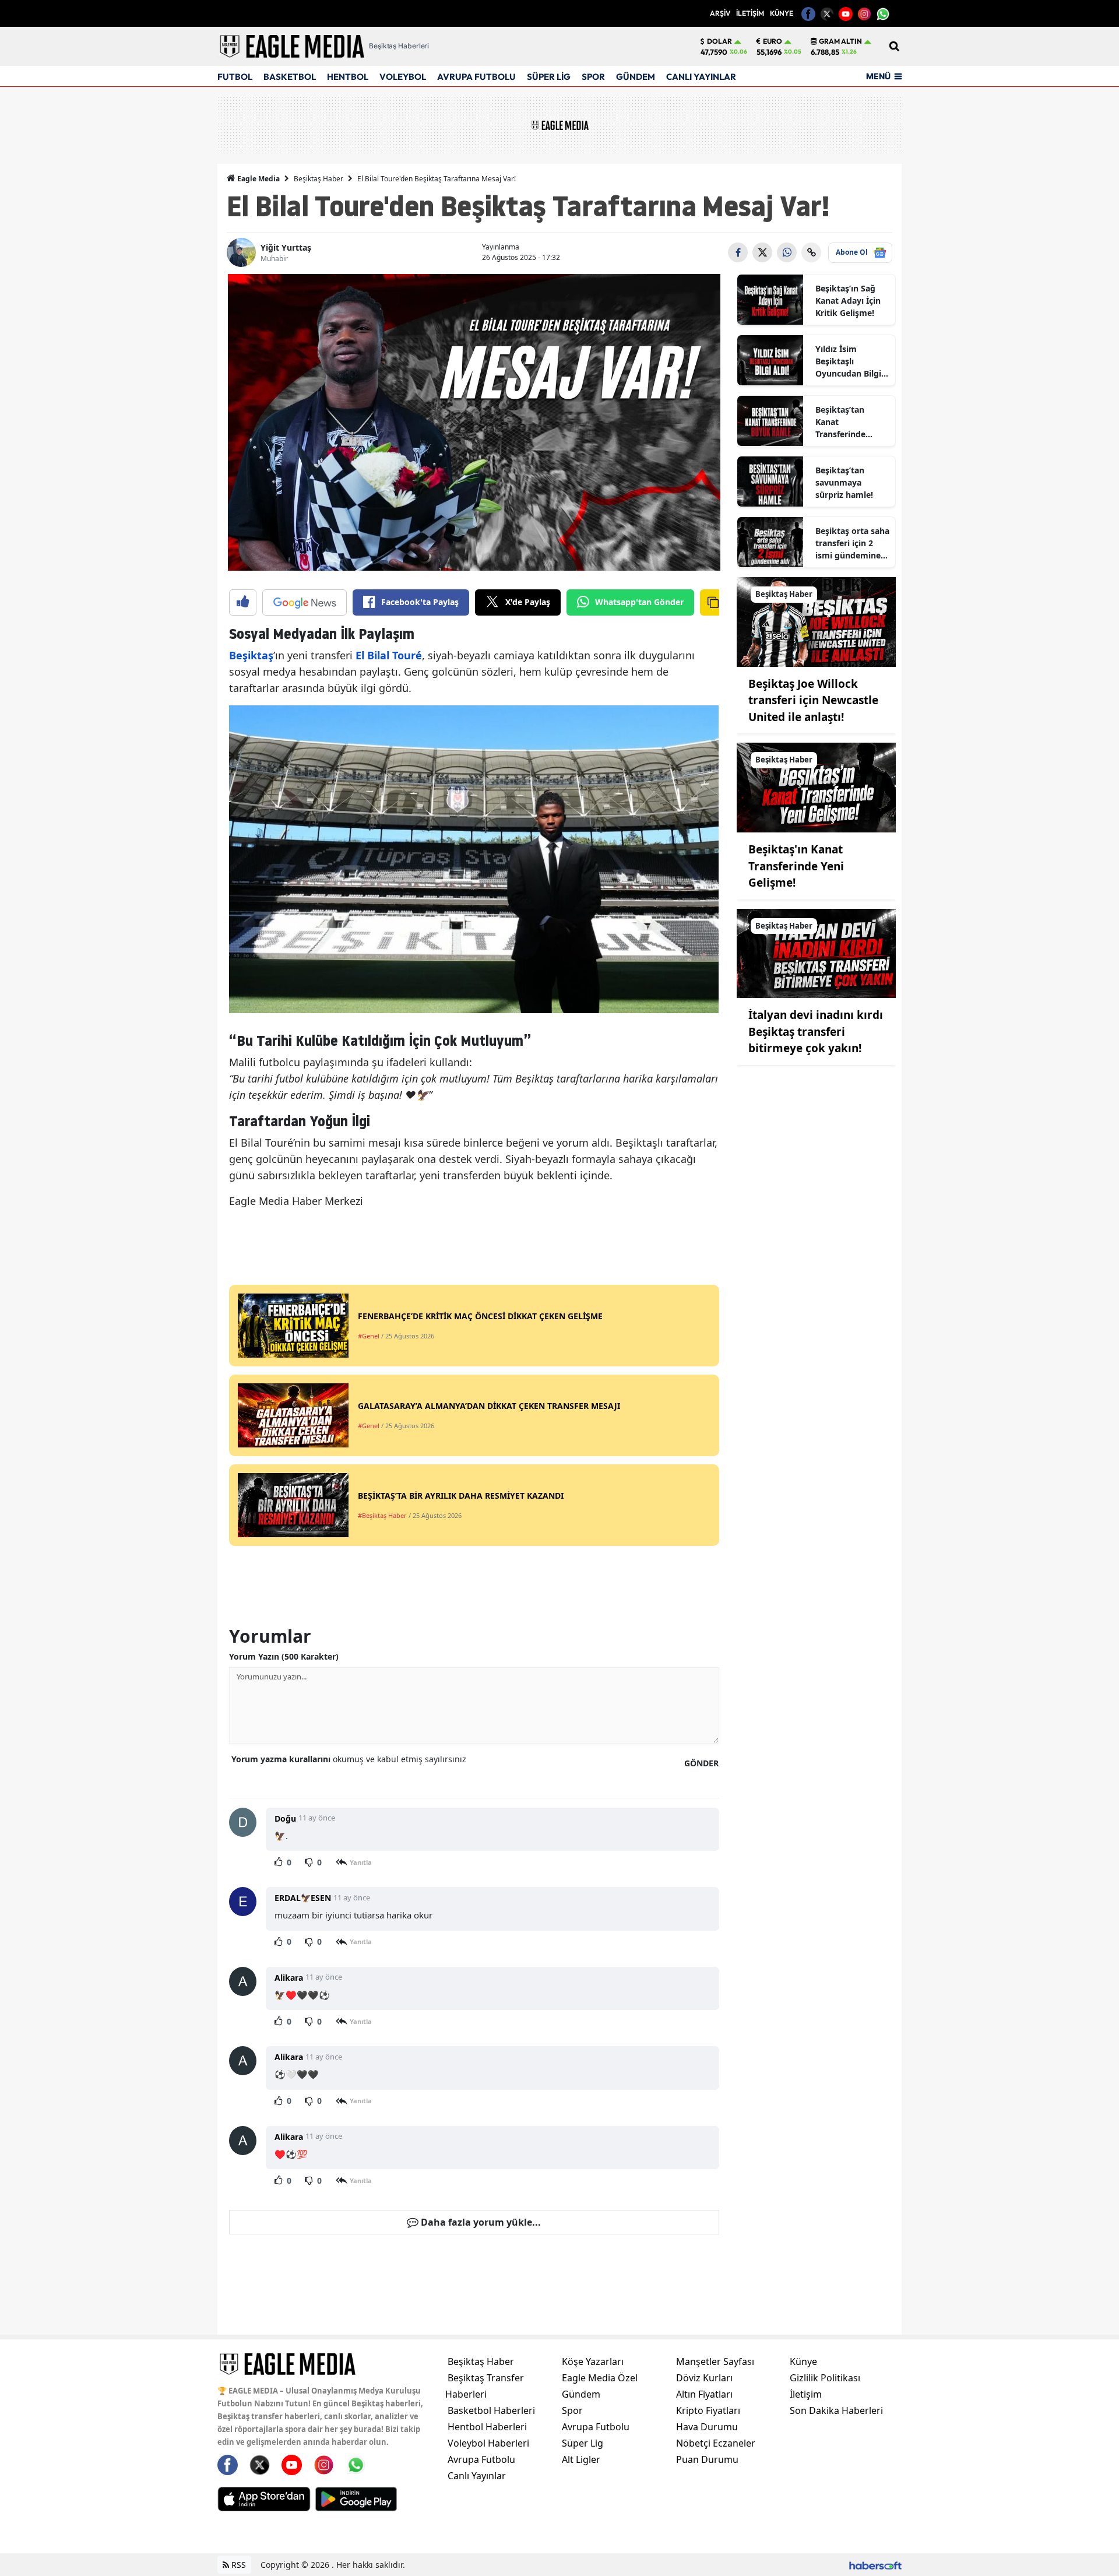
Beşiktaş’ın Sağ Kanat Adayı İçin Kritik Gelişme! (848, 301)
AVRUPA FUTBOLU (476, 77)
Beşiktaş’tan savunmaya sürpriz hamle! (844, 482)
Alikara (289, 1978)
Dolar (719, 41)
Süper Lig (583, 2443)
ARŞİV (720, 13)
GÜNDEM (636, 77)
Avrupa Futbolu (481, 2459)
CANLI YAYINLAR (701, 77)
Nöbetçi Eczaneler (716, 2443)
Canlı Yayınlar (477, 2476)
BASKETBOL (290, 77)
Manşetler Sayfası (715, 2361)
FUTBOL (235, 77)
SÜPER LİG (549, 77)
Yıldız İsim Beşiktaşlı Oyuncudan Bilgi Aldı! (848, 361)
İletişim (806, 2394)
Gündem (581, 2394)
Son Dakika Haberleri (836, 2410)
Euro (773, 41)
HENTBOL (348, 77)
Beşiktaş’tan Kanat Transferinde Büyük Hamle (842, 422)
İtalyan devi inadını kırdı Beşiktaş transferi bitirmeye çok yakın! (816, 1032)
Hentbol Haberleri (487, 2427)
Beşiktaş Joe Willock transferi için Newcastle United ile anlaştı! (813, 700)
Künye (803, 2361)
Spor (572, 2410)
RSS (237, 2565)
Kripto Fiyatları (708, 2410)
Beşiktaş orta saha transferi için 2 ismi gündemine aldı (852, 543)
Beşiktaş (251, 655)
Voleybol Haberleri (488, 2443)
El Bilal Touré (387, 655)
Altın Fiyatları (704, 2394)
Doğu (285, 1818)
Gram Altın (840, 41)
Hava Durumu (707, 2427)
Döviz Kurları (704, 2378)
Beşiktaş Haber (319, 179)
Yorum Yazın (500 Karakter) (284, 1656)
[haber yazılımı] (875, 2565)
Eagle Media (258, 179)
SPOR (593, 77)
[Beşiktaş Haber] (817, 621)
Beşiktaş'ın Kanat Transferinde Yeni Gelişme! (796, 866)
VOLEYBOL (403, 77)
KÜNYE (782, 13)
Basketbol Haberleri (491, 2410)
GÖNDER (701, 1763)
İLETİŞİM (750, 13)
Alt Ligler (581, 2459)
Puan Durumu (707, 2459)
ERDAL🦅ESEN (303, 1898)
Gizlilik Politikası (825, 2378)
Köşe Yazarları (593, 2361)
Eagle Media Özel (600, 2378)
